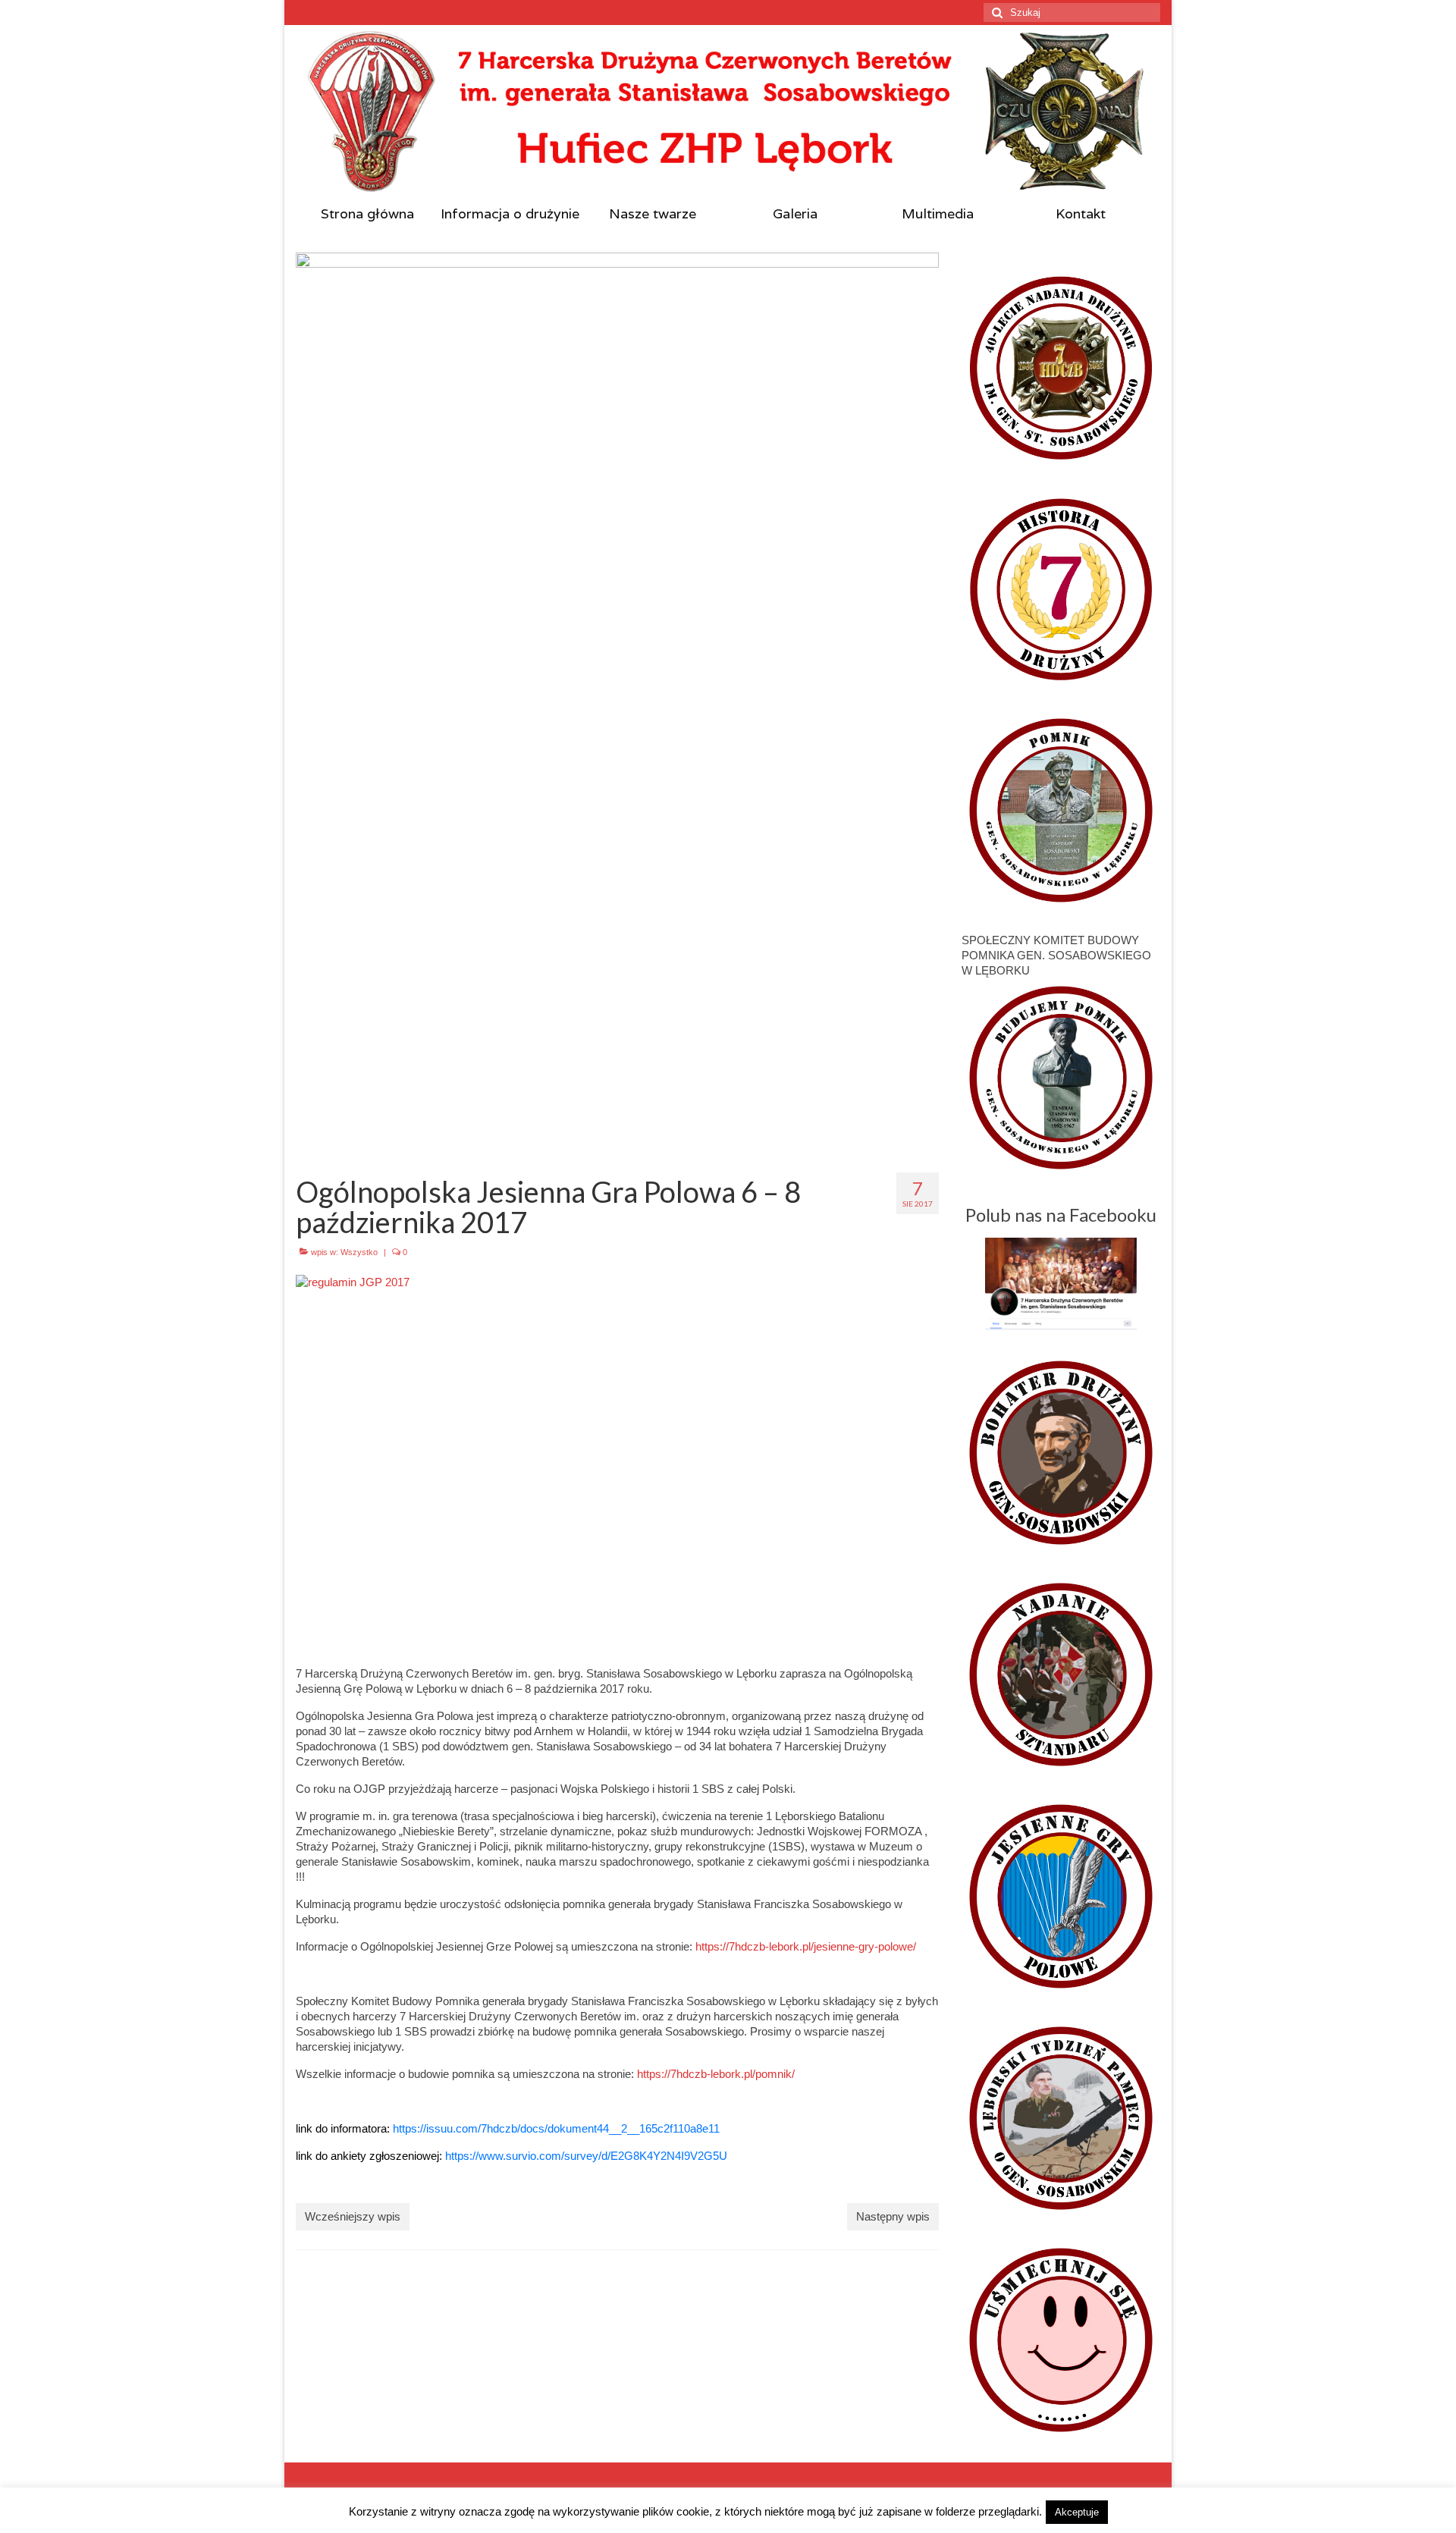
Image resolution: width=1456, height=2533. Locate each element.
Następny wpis (893, 2216)
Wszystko (359, 1252)
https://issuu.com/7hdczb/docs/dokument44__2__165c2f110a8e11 (556, 2128)
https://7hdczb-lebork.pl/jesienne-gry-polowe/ (806, 1946)
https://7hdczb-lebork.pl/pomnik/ (716, 2074)
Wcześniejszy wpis (353, 2216)
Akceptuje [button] (1077, 2512)
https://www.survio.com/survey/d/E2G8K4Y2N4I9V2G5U (586, 2156)
